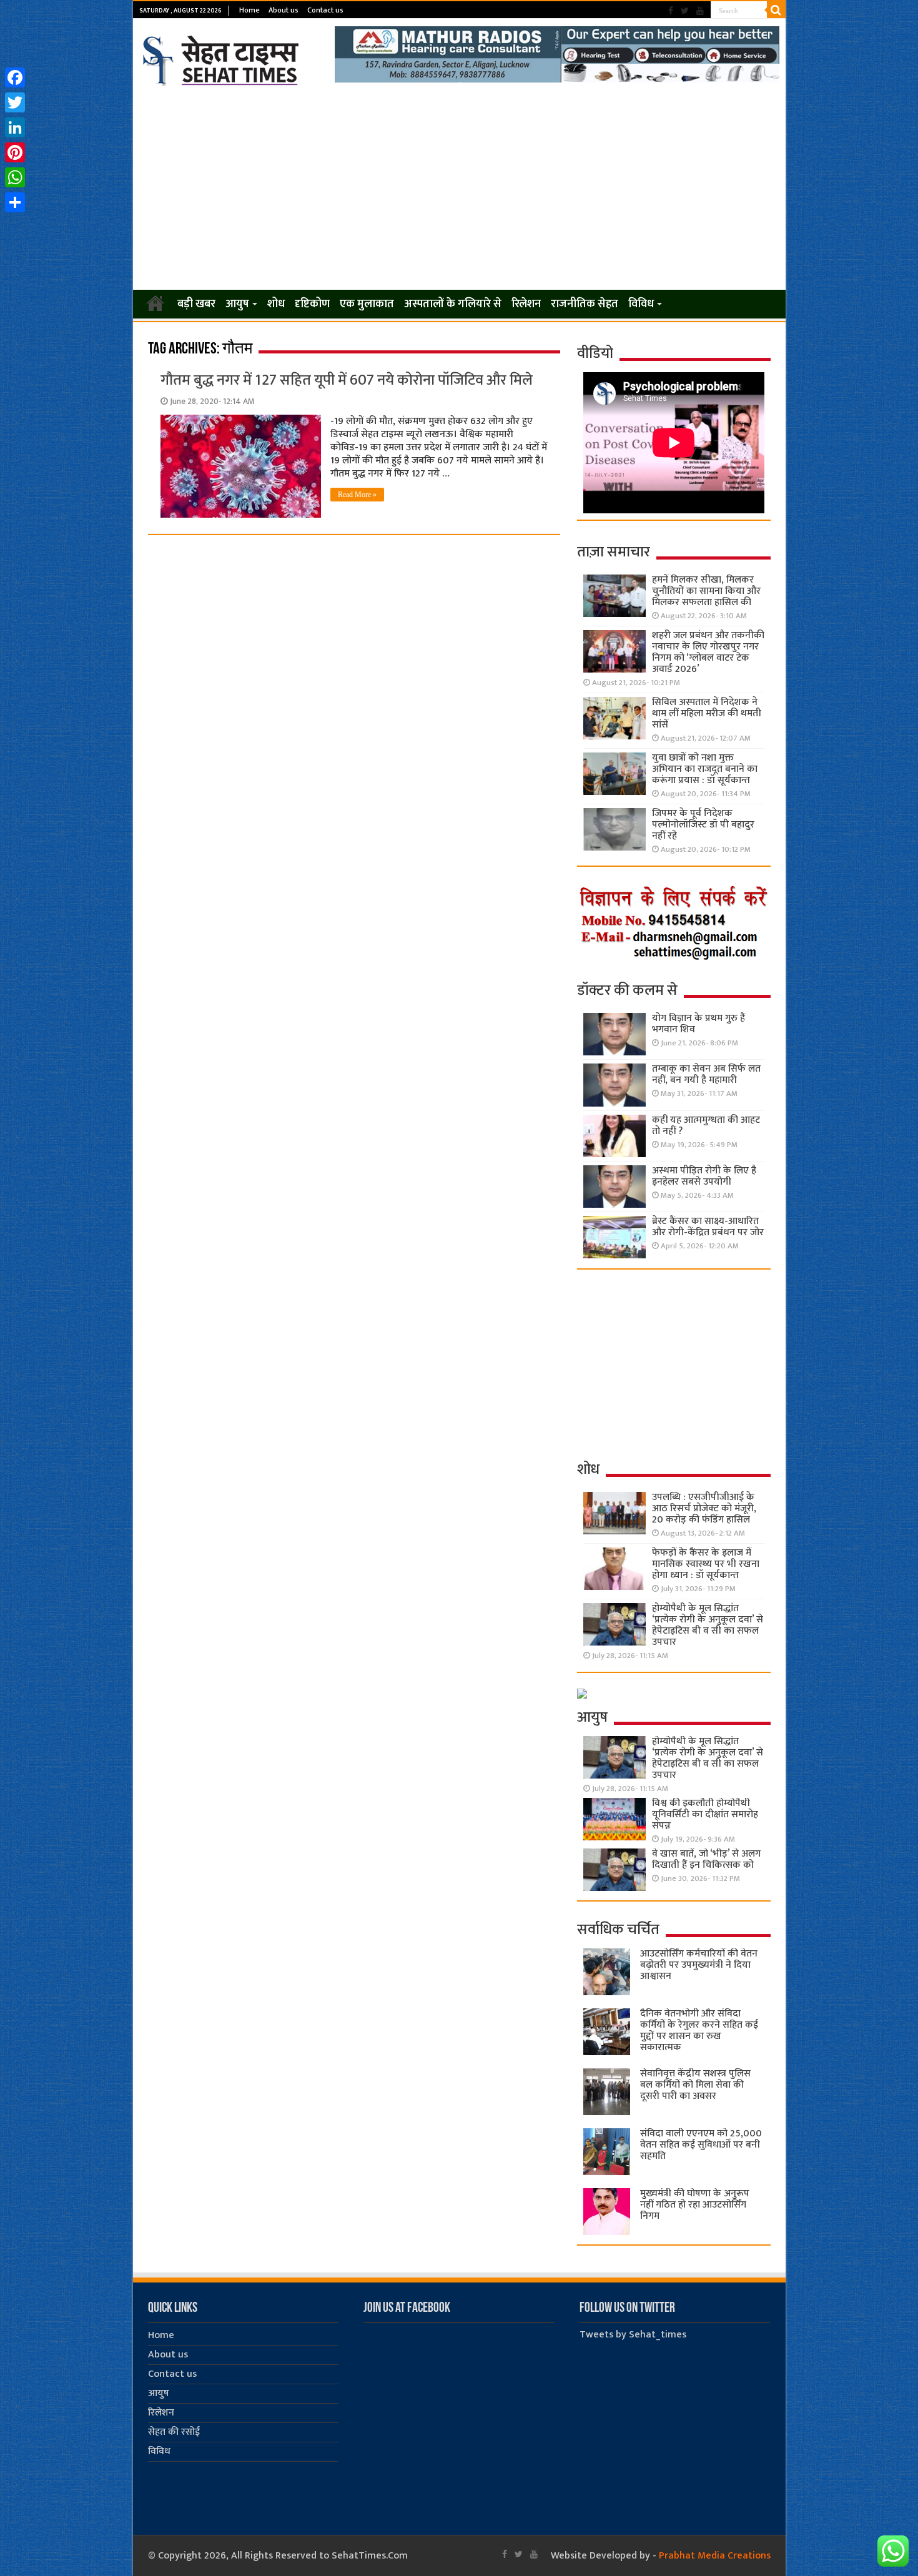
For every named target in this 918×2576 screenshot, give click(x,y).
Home (249, 10)
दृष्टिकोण (312, 304)
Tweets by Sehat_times (633, 2335)
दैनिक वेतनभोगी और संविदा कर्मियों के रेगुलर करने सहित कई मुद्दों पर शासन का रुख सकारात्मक (699, 2031)
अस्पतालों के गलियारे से (453, 304)
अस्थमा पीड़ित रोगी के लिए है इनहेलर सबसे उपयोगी (704, 1176)
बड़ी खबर (196, 304)
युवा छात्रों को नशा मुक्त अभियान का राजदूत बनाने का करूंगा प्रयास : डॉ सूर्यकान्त (705, 769)
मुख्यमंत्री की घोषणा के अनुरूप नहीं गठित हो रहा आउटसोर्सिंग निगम (695, 2205)
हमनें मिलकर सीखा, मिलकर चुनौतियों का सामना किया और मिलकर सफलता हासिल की (706, 591)
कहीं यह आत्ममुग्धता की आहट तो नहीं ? (706, 1126)
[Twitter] (685, 11)
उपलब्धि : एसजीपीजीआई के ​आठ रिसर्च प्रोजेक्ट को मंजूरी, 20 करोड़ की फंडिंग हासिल (704, 1508)
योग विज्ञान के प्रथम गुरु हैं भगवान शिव (698, 1024)
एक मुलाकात (367, 304)
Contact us (325, 10)
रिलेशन (526, 304)
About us (284, 10)
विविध (641, 304)
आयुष (237, 304)
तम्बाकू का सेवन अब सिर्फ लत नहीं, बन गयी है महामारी (706, 1074)
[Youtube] (700, 11)
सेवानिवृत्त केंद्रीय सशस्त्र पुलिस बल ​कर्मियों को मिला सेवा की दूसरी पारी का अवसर (695, 2085)
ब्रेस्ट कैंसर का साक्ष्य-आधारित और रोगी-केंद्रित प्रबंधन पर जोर (708, 1227)
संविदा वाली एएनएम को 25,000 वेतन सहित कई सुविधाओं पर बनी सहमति (701, 2145)
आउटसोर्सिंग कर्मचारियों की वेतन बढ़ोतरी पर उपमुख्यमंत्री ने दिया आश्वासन (699, 1965)
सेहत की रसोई (174, 2432)
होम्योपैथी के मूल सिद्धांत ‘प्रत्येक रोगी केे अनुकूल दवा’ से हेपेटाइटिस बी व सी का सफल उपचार (708, 1625)
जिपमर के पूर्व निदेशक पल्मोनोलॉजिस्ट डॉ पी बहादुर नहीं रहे (703, 825)
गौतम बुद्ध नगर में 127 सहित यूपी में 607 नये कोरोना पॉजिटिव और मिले (347, 380)
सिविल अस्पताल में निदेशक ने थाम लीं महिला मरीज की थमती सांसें (707, 713)
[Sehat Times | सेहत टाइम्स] (223, 58)
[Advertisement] (459, 189)
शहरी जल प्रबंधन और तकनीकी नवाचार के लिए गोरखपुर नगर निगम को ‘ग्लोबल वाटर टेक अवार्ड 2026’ (708, 652)
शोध (276, 304)
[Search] (776, 10)
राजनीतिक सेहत (585, 304)
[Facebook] (671, 11)
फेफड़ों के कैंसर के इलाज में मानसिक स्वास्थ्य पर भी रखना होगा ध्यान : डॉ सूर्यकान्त (706, 1564)
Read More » (357, 495)
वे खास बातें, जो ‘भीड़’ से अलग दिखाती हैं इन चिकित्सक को (706, 1859)
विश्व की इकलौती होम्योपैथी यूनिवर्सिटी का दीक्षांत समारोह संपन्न (705, 1814)
